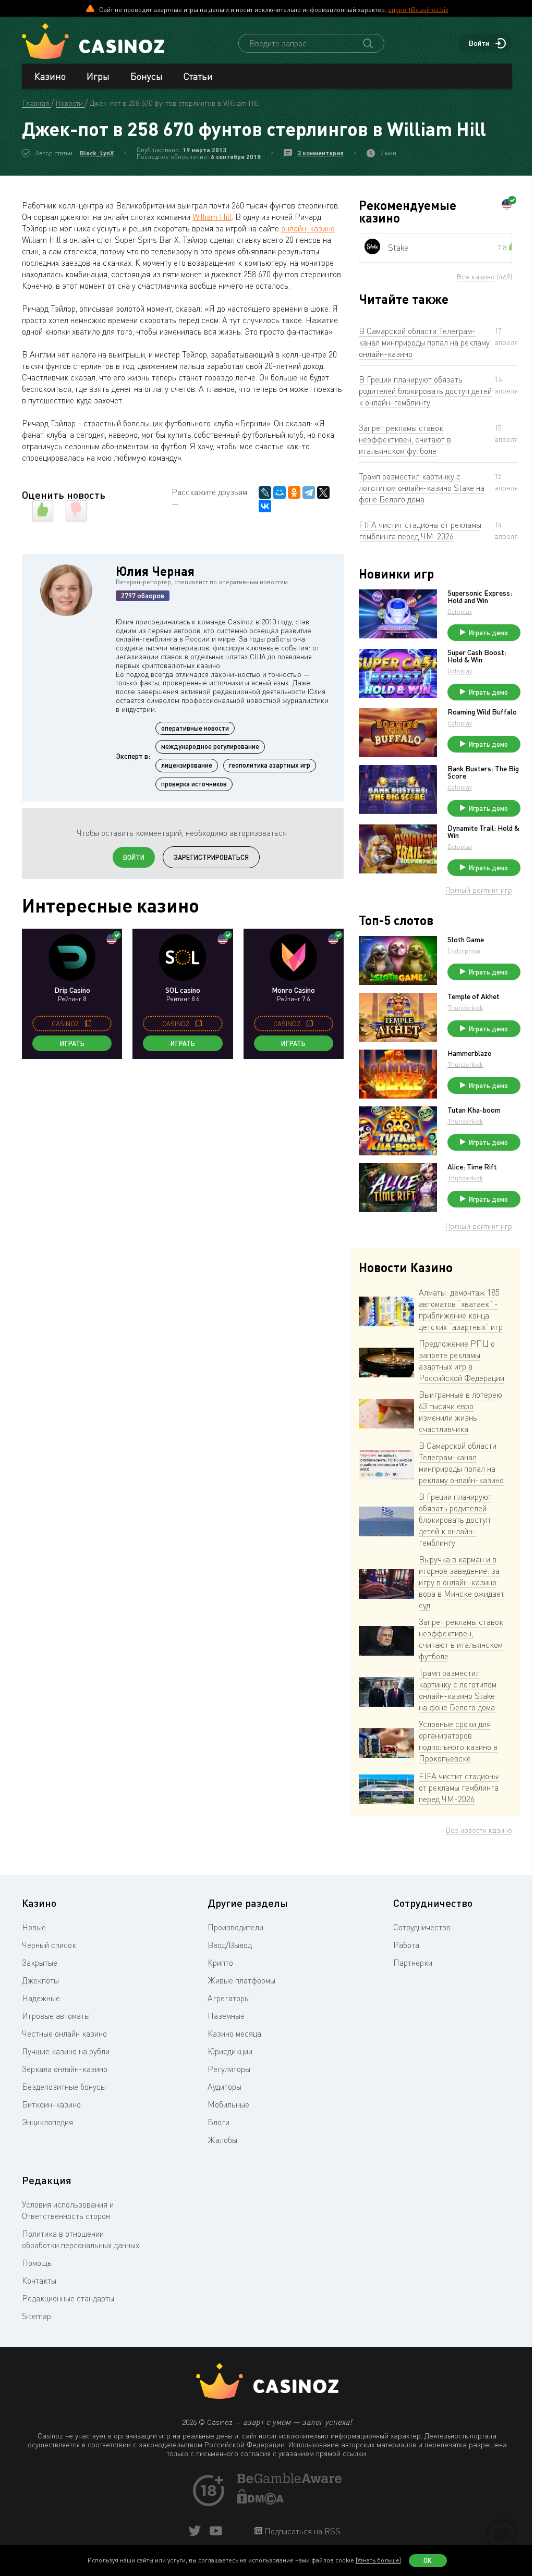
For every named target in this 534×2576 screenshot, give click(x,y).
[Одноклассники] (294, 492)
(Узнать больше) (378, 2560)
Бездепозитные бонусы (64, 2087)
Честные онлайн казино (64, 2033)
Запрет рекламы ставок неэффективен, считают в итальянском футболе (405, 439)
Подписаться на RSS (301, 2531)
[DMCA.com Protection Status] (261, 2501)
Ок (428, 2560)
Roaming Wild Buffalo (482, 712)
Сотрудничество (422, 1927)
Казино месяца (234, 2033)
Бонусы (147, 76)
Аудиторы (224, 2087)
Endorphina (464, 951)
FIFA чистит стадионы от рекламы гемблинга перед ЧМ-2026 (420, 531)
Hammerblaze (469, 1053)
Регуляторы (229, 2069)
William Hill (212, 217)
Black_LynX (97, 153)
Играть (72, 1043)
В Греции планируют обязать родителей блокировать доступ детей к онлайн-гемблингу (425, 391)
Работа (406, 1945)
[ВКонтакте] (265, 506)
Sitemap (37, 2316)
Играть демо (488, 633)
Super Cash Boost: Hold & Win (477, 656)
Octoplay (460, 612)
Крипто (220, 1963)
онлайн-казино (308, 228)
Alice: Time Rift (472, 1167)
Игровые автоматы (56, 2016)
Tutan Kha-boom (474, 1110)
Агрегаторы (229, 1998)
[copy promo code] (88, 1024)
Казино (50, 76)
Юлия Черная (155, 571)
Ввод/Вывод (230, 1945)
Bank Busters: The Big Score (483, 772)
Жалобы (222, 2140)
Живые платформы (241, 1980)
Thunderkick (465, 1008)
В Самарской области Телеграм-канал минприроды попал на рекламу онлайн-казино (424, 342)
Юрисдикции (230, 2051)
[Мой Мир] (280, 492)
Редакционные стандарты (68, 2298)
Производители (235, 1927)
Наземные (226, 2016)
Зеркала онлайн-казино (65, 2069)
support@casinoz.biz (418, 9)
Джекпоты (40, 1980)
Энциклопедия (47, 2122)
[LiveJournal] (265, 492)
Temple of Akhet (474, 996)
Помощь (37, 2263)
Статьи (198, 76)
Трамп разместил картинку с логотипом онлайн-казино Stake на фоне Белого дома (422, 488)
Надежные (41, 1998)
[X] (323, 492)
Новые (34, 1927)
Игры (98, 76)
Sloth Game (466, 940)
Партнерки (413, 1963)
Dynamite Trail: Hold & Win (483, 832)
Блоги (219, 2122)
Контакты (39, 2281)
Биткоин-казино (51, 2104)
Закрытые (40, 1963)
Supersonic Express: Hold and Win (480, 597)
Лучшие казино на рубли (66, 2051)
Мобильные (228, 2104)
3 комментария (320, 153)
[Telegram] (309, 492)
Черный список (49, 1945)
